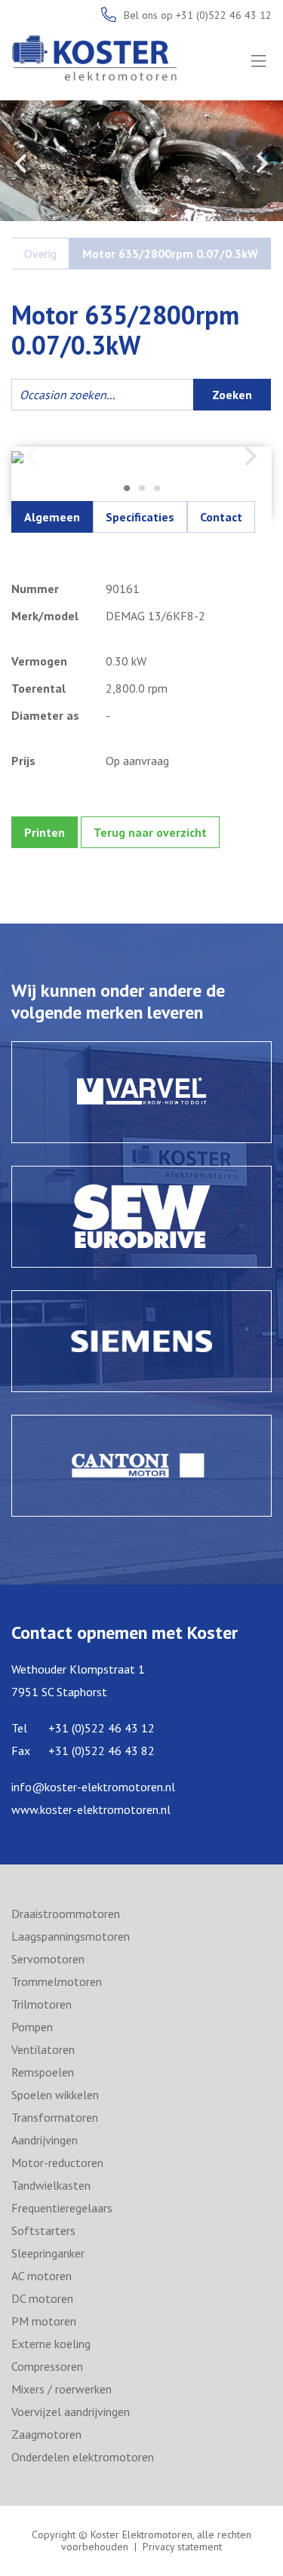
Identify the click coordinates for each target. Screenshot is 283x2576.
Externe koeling (51, 2344)
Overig (40, 254)
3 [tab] (157, 489)
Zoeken (232, 395)
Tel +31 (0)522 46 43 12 (83, 1728)
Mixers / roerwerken (62, 2389)
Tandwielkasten (51, 2185)
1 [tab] (127, 489)
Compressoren (47, 2366)
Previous (21, 163)
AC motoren (42, 2276)
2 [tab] (142, 489)
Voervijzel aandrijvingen (71, 2412)
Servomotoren (48, 1959)
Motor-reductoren (57, 2163)
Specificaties (140, 517)
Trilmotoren (42, 2004)
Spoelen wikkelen (55, 2095)
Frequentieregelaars (62, 2208)
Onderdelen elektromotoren (83, 2457)
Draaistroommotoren (66, 1914)
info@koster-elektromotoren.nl (93, 1787)
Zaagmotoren (46, 2434)
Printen (45, 832)
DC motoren (42, 2298)
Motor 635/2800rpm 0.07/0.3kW (170, 254)
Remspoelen (43, 2072)
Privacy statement (182, 2547)
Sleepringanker (48, 2253)
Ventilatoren (43, 2049)
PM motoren (44, 2321)
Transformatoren (55, 2117)
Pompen (32, 2027)
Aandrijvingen (45, 2140)
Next (262, 163)
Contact (221, 517)
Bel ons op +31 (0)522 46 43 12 (198, 15)
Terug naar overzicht (150, 832)
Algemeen (52, 517)
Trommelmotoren (57, 1981)
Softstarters (43, 2230)
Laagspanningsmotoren (71, 1936)
